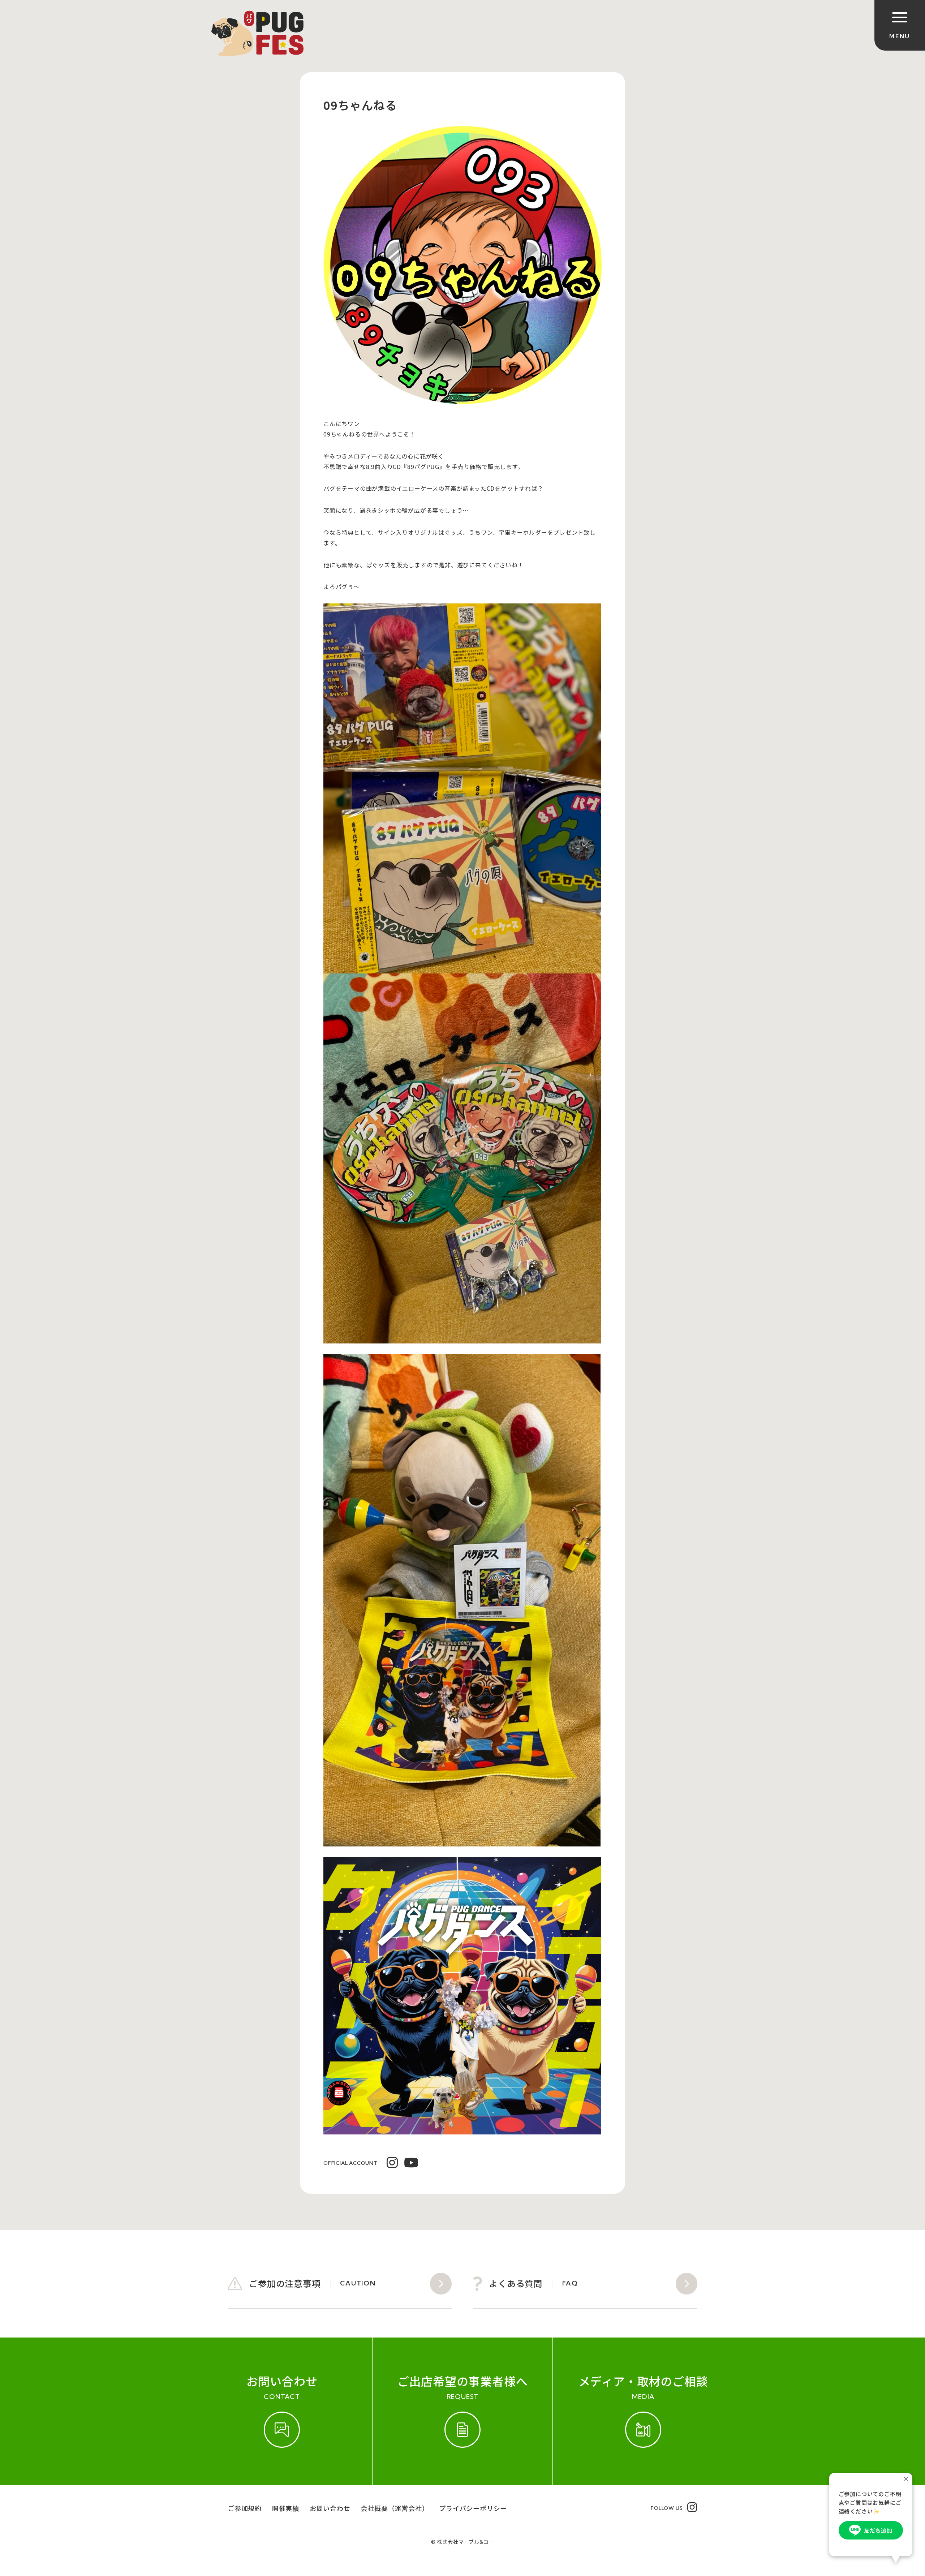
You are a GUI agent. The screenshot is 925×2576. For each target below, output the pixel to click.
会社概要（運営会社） (395, 2508)
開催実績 (286, 2508)
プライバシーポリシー (473, 2508)
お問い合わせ (330, 2508)
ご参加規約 (245, 2508)
